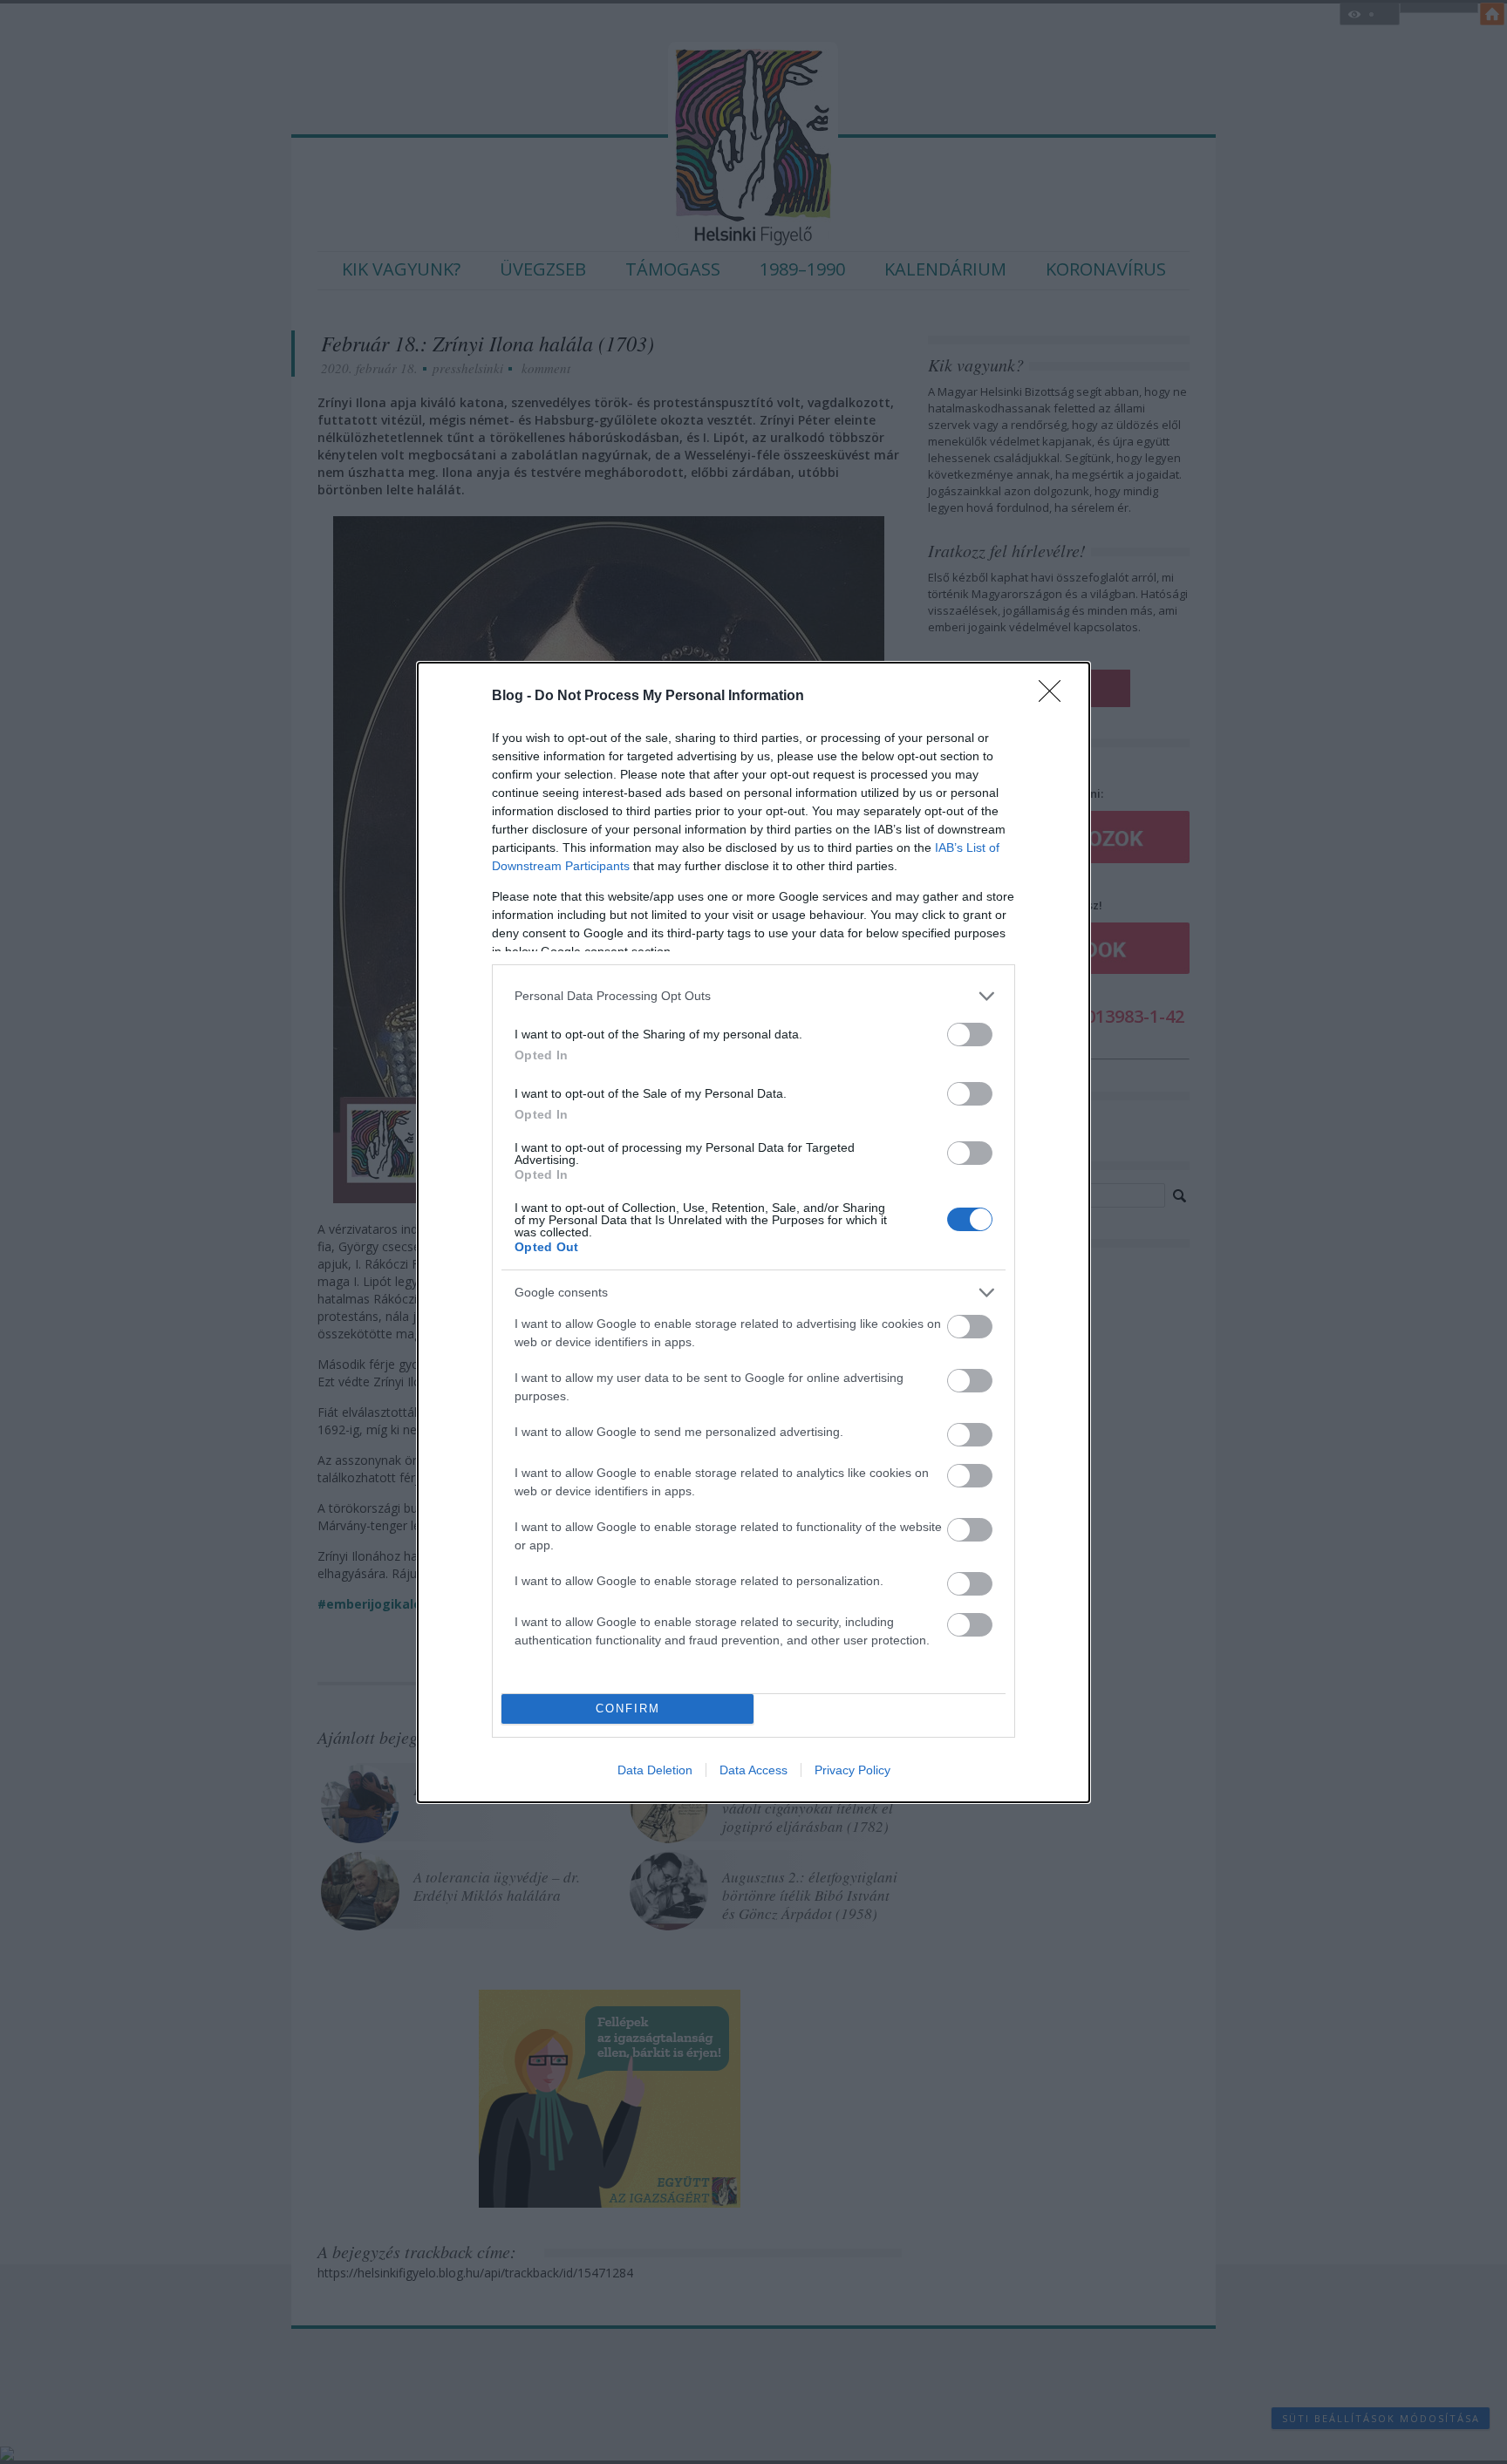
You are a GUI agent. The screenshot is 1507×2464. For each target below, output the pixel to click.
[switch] (970, 1035)
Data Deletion (655, 1770)
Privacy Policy (852, 1770)
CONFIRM (628, 1708)
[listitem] (753, 996)
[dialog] (753, 1232)
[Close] (1055, 697)
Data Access (753, 1770)
